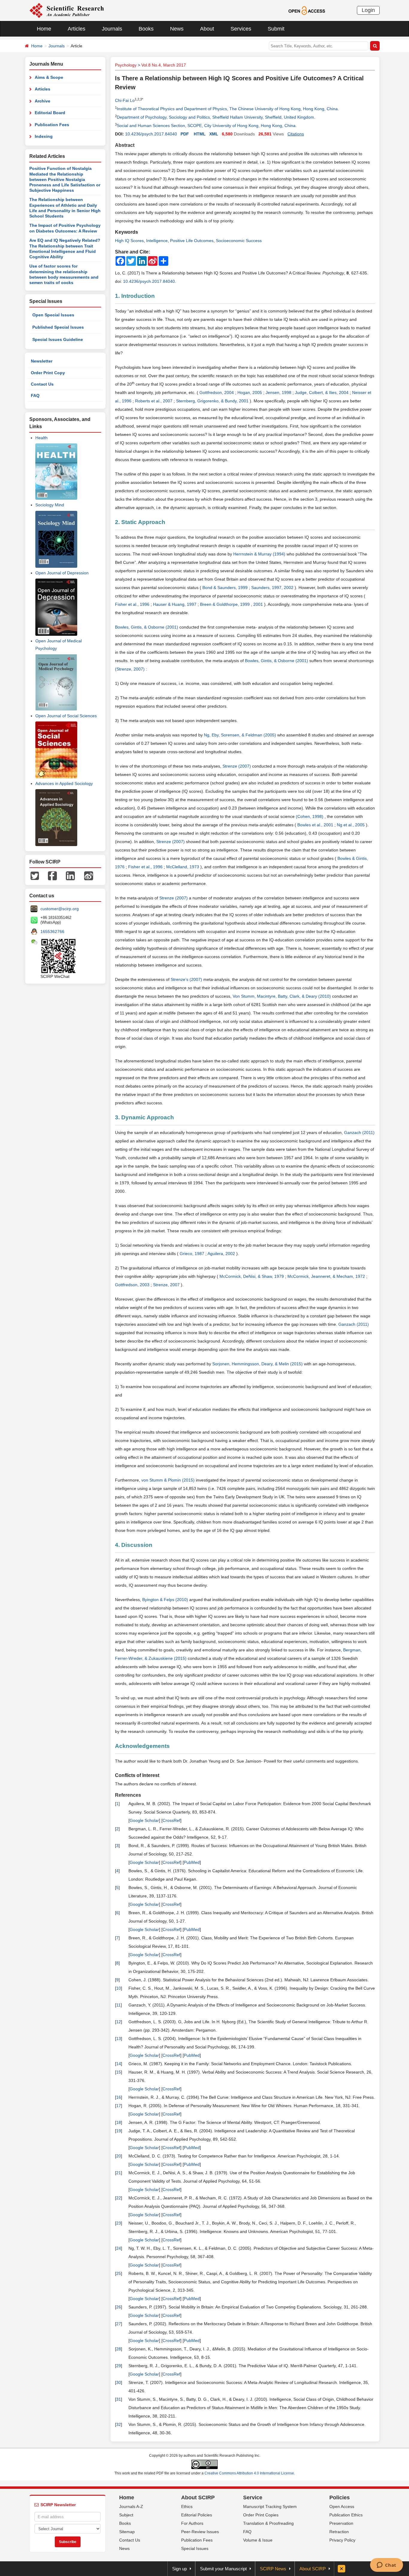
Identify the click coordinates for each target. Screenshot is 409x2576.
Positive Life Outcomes (192, 241)
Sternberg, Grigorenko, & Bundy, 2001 (213, 401)
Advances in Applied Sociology (64, 783)
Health (41, 438)
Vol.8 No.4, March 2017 (164, 65)
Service (253, 2498)
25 (119, 2273)
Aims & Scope (49, 77)
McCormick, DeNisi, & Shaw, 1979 (252, 1276)
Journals (112, 29)
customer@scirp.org (60, 909)
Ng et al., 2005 (351, 825)
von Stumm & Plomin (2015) (169, 1480)
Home (44, 29)
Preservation (341, 2523)
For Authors (192, 2523)
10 (119, 1988)
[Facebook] (52, 875)
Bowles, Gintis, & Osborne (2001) (147, 627)
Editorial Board (50, 113)
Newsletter (42, 361)
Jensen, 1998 (279, 392)
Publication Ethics (346, 2515)
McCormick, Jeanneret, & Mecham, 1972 (327, 1276)
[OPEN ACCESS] (307, 10)
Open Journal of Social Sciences (66, 716)
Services (241, 29)
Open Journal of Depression (62, 573)
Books (146, 29)
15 (119, 2072)
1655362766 (52, 931)
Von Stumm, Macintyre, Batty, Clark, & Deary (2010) (282, 996)
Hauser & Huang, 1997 (175, 604)
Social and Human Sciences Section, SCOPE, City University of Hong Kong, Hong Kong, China (206, 126)
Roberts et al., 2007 (154, 401)
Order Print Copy (48, 373)
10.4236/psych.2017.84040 (151, 134)
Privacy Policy (342, 2540)
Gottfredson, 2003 (133, 1285)
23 (119, 2223)
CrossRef (171, 1820)
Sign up (179, 2569)
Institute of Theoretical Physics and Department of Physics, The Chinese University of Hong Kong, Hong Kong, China (227, 109)
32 (119, 2424)
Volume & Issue (258, 2540)
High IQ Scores (129, 241)
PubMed (192, 1862)
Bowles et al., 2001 (316, 825)
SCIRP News (273, 2569)
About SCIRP (198, 2498)
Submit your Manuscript (223, 2569)
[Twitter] (35, 875)
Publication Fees (52, 125)
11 (118, 2005)
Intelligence (157, 241)
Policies (340, 2498)
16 (119, 2097)
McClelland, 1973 (183, 867)
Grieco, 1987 (193, 1254)
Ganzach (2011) (359, 1133)
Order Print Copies (261, 2515)
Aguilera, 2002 (222, 1254)
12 (119, 2022)
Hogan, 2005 (250, 392)
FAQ (35, 395)
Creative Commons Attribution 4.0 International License (249, 2473)
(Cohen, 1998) (310, 816)
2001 (259, 604)
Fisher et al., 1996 (133, 604)
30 (119, 2382)
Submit (276, 29)
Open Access (342, 2506)
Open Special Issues (53, 315)
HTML (200, 134)
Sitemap (127, 2532)
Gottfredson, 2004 (217, 392)
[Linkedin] (70, 875)
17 (119, 2106)
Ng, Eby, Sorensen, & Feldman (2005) (241, 735)
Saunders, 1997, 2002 (273, 588)
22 (119, 2198)
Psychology (126, 65)
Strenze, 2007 (167, 1285)
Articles (77, 29)
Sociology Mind (50, 505)
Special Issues (195, 2548)
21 (119, 2173)
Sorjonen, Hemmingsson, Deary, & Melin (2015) (258, 1364)
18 (119, 2122)
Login (368, 10)
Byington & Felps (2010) (166, 1600)
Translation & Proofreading (268, 2523)
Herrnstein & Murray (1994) (260, 554)
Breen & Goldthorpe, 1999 (225, 604)
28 (119, 2349)
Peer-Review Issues (200, 2532)
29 (119, 2366)
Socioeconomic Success (239, 241)
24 (119, 2248)
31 (119, 2399)
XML (214, 134)
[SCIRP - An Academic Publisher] (67, 10)
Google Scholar (144, 1820)
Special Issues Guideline (58, 339)
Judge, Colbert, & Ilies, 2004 (322, 392)
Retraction (339, 2532)
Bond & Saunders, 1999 (226, 588)
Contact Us (42, 384)
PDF (185, 134)
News (177, 29)
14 (119, 2064)
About (207, 29)
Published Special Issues (58, 327)
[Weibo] (89, 875)
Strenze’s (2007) (187, 979)
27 (119, 2324)
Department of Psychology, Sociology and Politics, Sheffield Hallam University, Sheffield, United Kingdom (215, 117)
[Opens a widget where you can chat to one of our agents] (386, 2566)
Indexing (44, 136)
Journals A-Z (131, 2506)
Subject (126, 2515)
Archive (43, 101)
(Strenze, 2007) (130, 669)
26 (119, 2307)
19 (119, 2131)
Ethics (187, 2506)
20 (119, 2156)
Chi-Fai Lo (125, 100)
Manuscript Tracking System (270, 2506)
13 (119, 2039)
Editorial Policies (197, 2515)
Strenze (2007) (237, 766)
